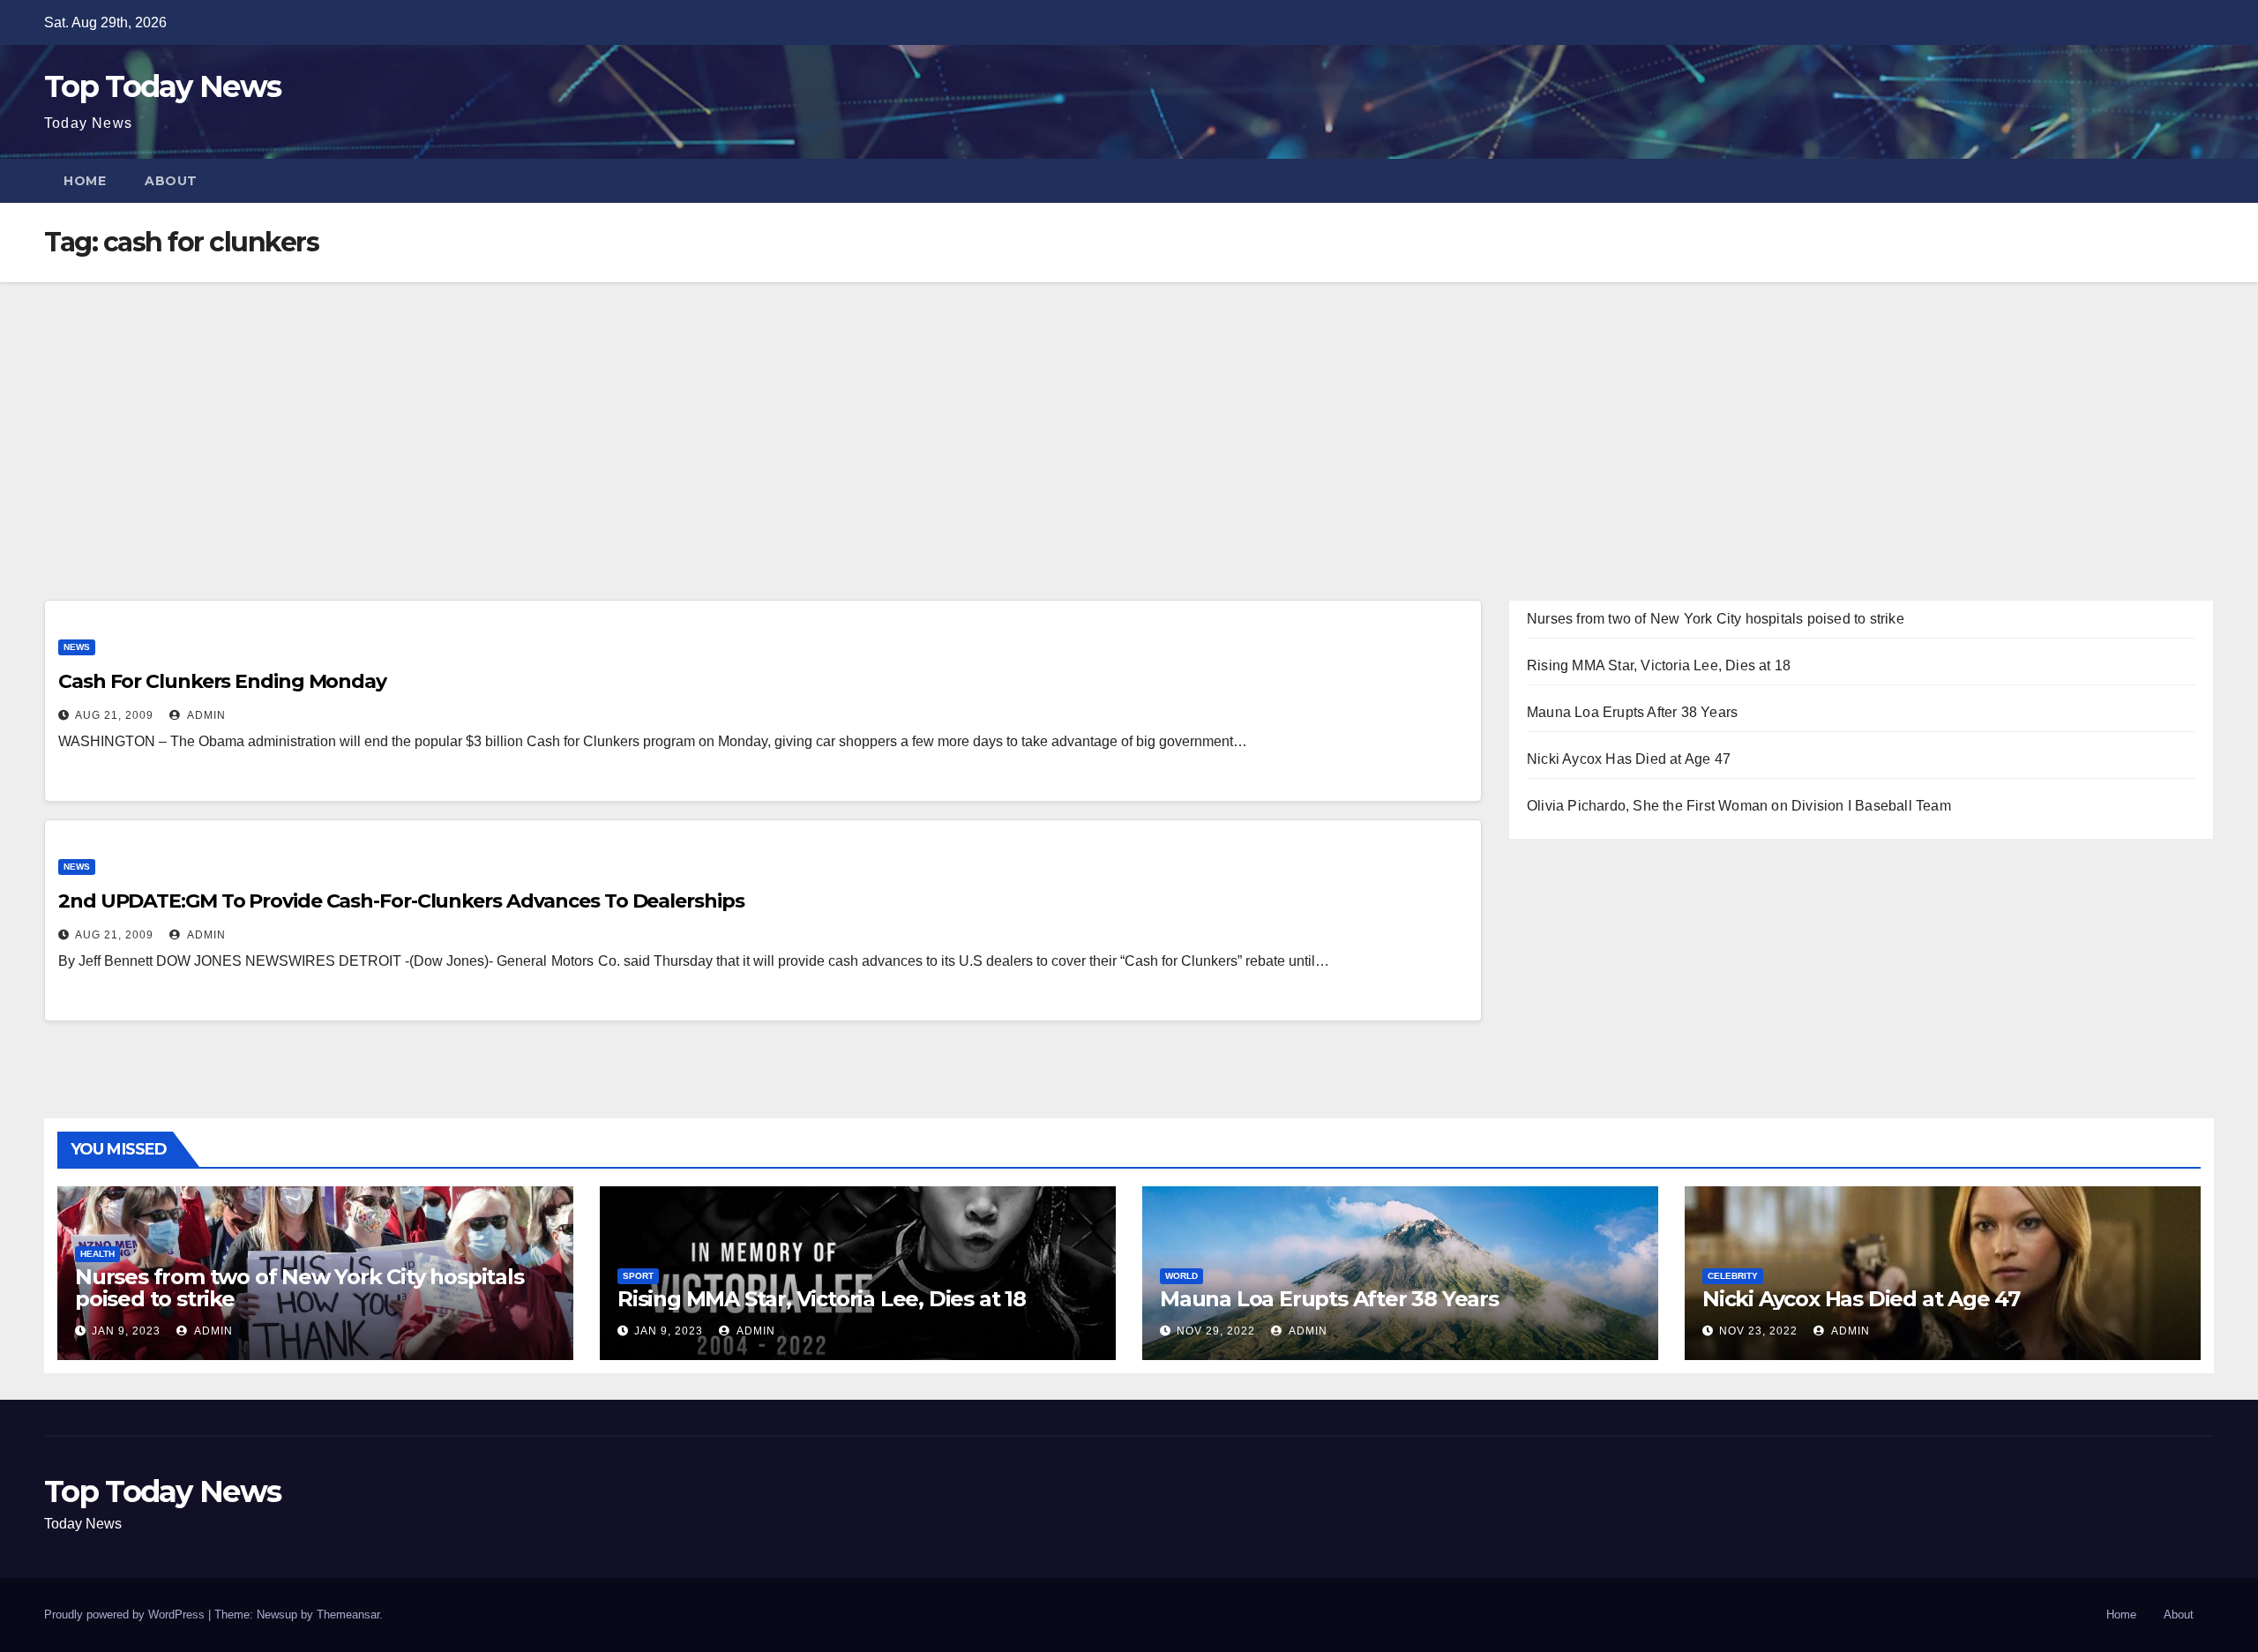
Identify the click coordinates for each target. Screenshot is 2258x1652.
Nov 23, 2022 (1758, 1331)
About (171, 181)
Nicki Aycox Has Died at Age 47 (1629, 759)
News (77, 647)
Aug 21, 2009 (114, 715)
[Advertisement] (1129, 415)
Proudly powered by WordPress (126, 1615)
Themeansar (348, 1615)
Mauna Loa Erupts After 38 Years (1632, 712)
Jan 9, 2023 (126, 1331)
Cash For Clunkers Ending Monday (222, 681)
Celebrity (1733, 1276)
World (1181, 1276)
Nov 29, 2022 (1216, 1331)
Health (97, 1254)
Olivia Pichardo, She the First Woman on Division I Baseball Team (1739, 806)
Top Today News (162, 86)
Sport (638, 1276)
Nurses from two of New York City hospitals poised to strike (1716, 619)
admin (205, 715)
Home (85, 181)
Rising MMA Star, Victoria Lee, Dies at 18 (1659, 665)
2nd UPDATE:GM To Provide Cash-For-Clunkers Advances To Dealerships (401, 901)
